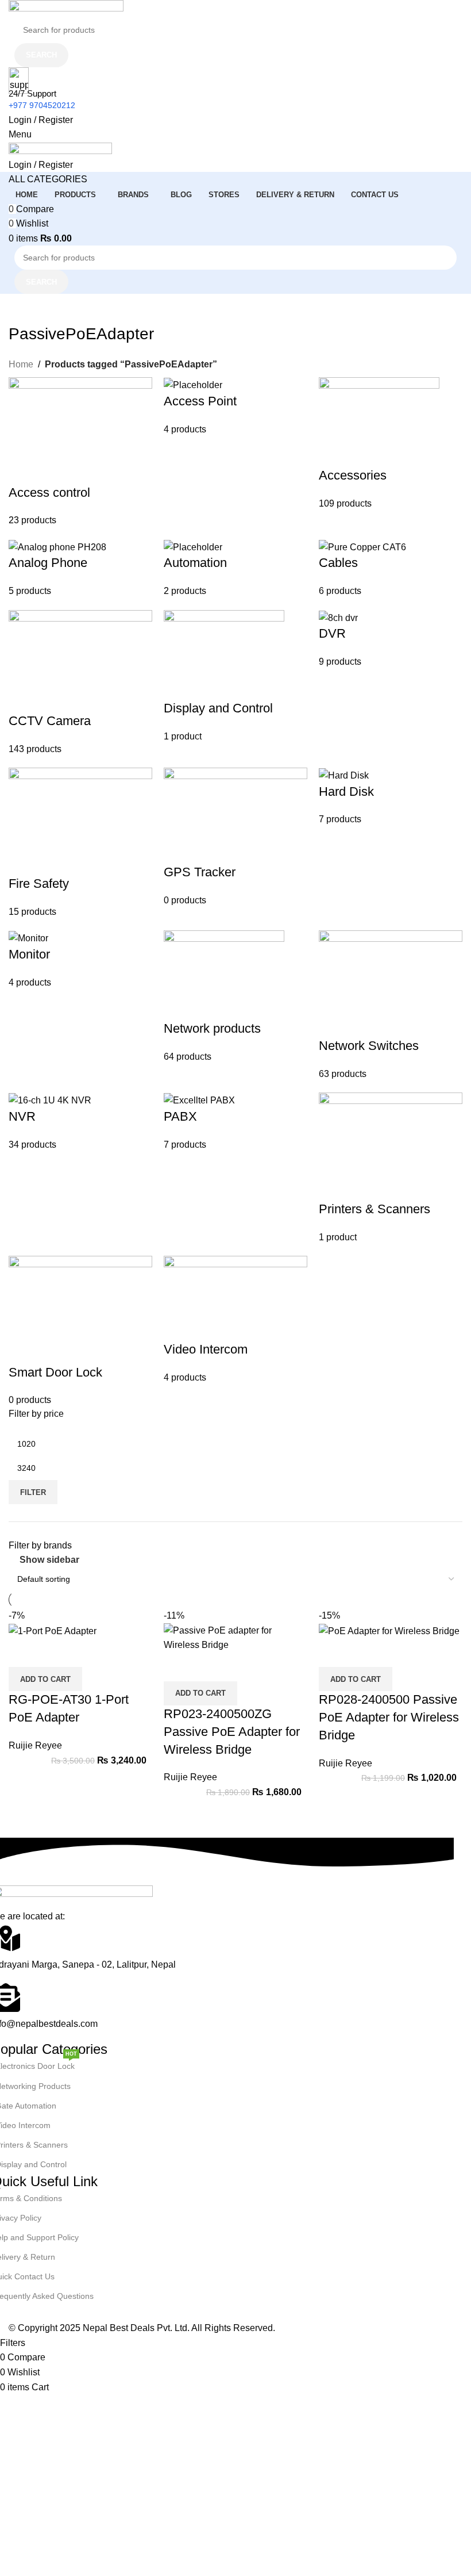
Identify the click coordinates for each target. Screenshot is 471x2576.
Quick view (54, 1653)
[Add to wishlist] (85, 1653)
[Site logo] (66, 8)
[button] (45, 1679)
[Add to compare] (23, 1653)
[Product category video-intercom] (235, 892)
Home (21, 364)
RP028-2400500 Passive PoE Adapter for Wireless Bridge (389, 1717)
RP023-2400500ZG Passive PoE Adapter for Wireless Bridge (232, 1732)
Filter (33, 1492)
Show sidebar (49, 1560)
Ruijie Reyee (35, 1745)
